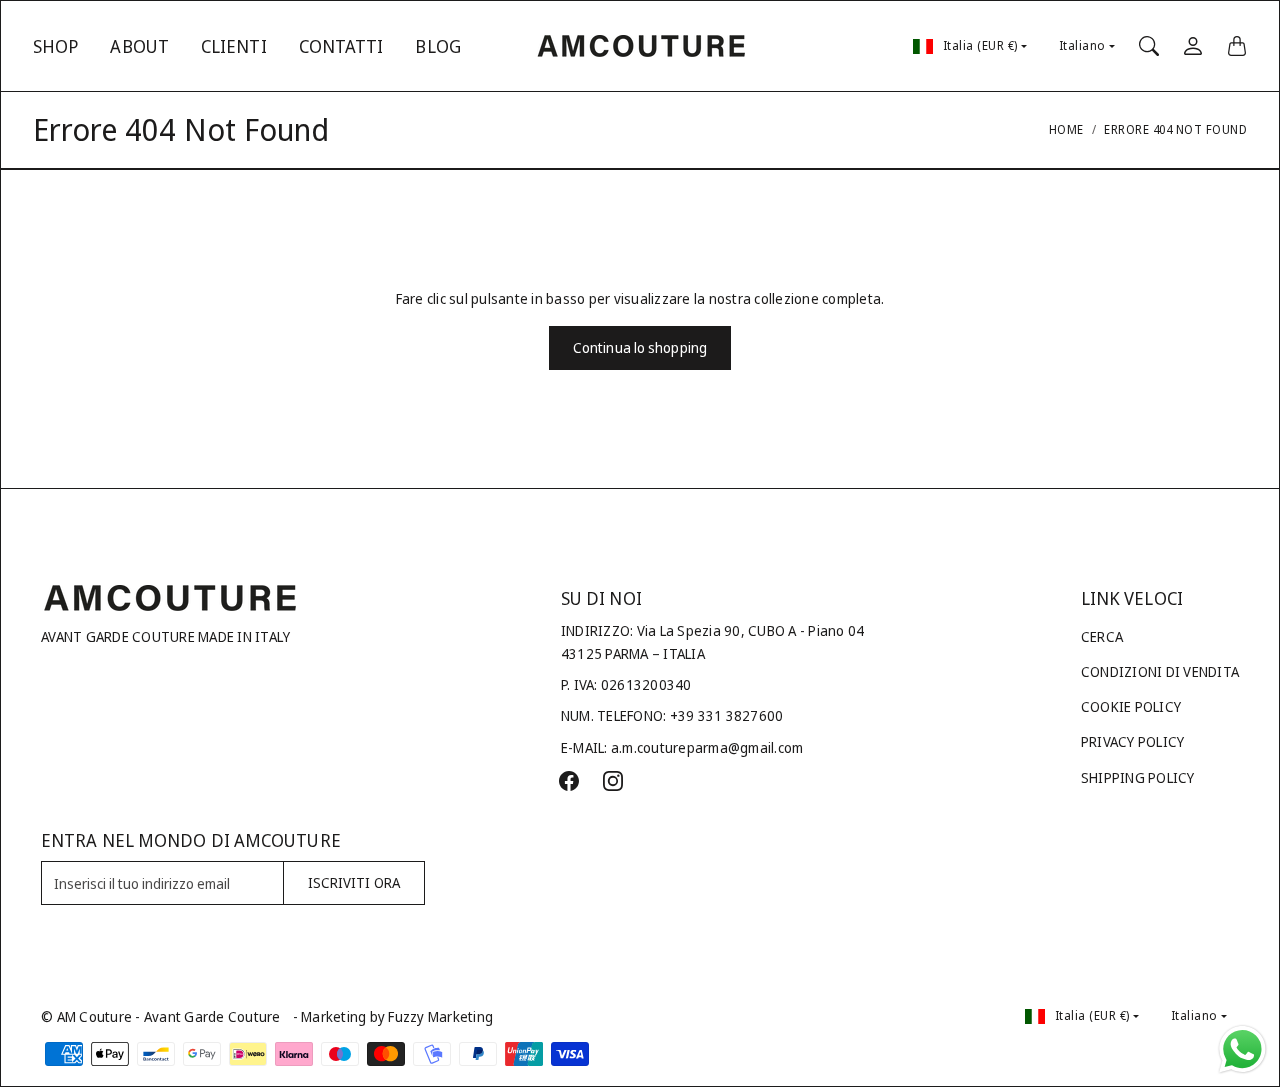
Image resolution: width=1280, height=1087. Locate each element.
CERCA (1102, 636)
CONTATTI (341, 46)
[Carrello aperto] (1237, 46)
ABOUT (139, 46)
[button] (569, 781)
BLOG (437, 46)
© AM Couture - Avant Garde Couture (161, 1016)
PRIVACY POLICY (1133, 741)
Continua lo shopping (640, 347)
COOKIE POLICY (1131, 706)
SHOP (55, 46)
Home (1066, 129)
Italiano (1082, 45)
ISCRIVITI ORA (354, 882)
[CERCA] (1149, 46)
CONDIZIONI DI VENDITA (1160, 671)
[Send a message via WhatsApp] (1242, 1049)
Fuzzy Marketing (440, 1016)
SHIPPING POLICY (1138, 777)
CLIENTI (234, 46)
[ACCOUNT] (1193, 46)
